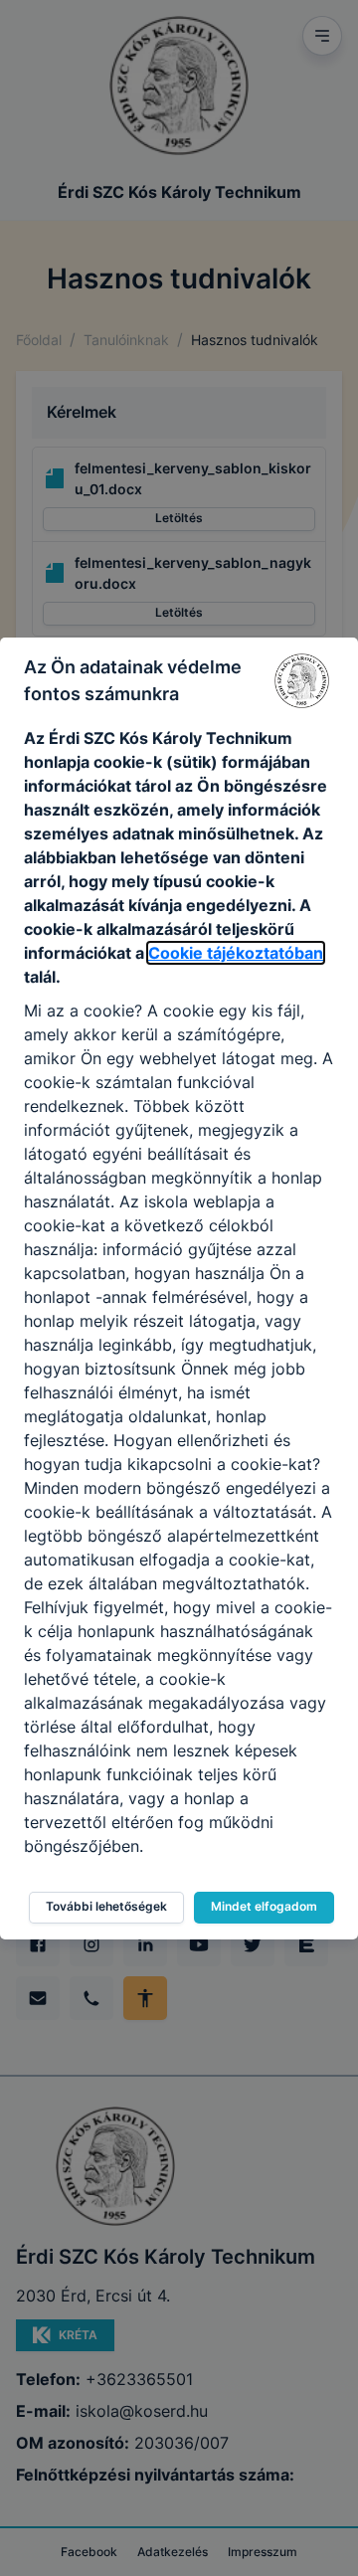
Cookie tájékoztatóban (236, 953)
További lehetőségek (106, 1906)
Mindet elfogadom (264, 1906)
